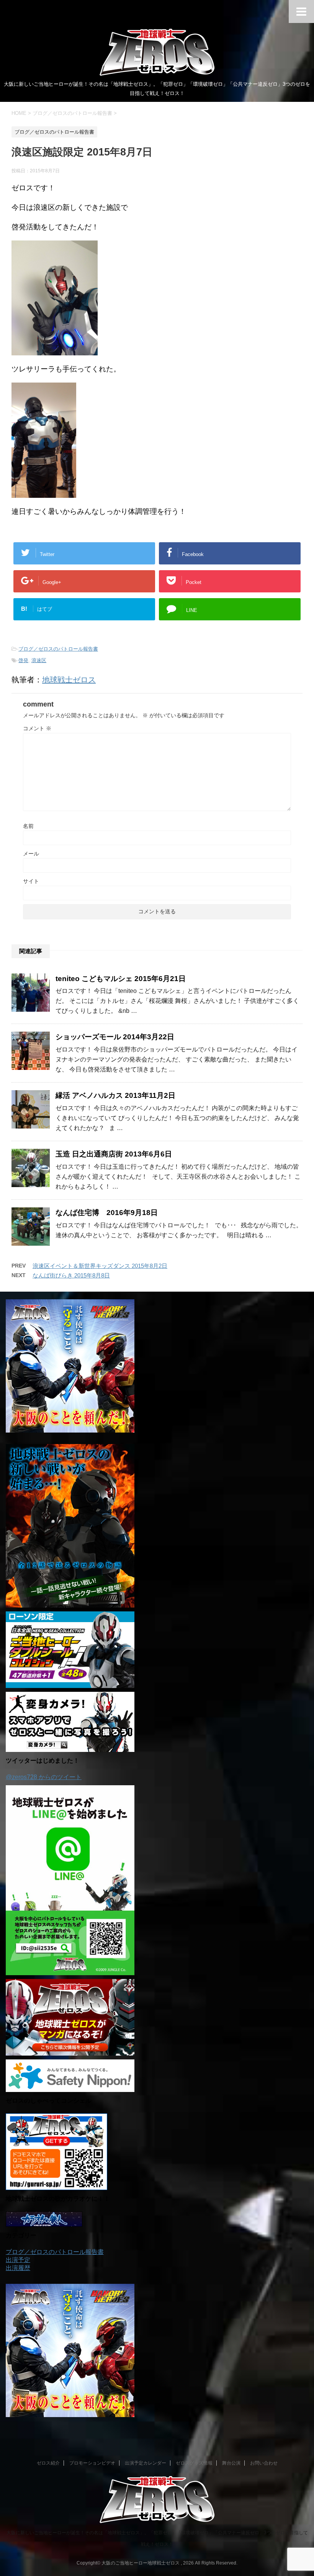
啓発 (23, 660)
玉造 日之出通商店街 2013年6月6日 (114, 1154)
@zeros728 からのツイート (44, 1777)
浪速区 (39, 660)
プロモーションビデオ (92, 2463)
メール (31, 854)
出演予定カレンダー (146, 2463)
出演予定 (18, 2260)
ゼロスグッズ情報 (194, 2463)
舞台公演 (231, 2463)
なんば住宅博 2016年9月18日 (107, 1213)
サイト (31, 881)
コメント (37, 728)
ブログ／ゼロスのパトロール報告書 (58, 649)
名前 (28, 826)
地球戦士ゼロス (69, 680)
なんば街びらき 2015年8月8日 (71, 1275)
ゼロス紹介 (48, 2463)
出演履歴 (18, 2268)
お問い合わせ (264, 2463)
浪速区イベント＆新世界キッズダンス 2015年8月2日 (100, 1266)
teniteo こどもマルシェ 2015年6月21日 (121, 979)
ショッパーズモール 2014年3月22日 (115, 1037)
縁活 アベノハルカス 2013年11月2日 (115, 1095)
